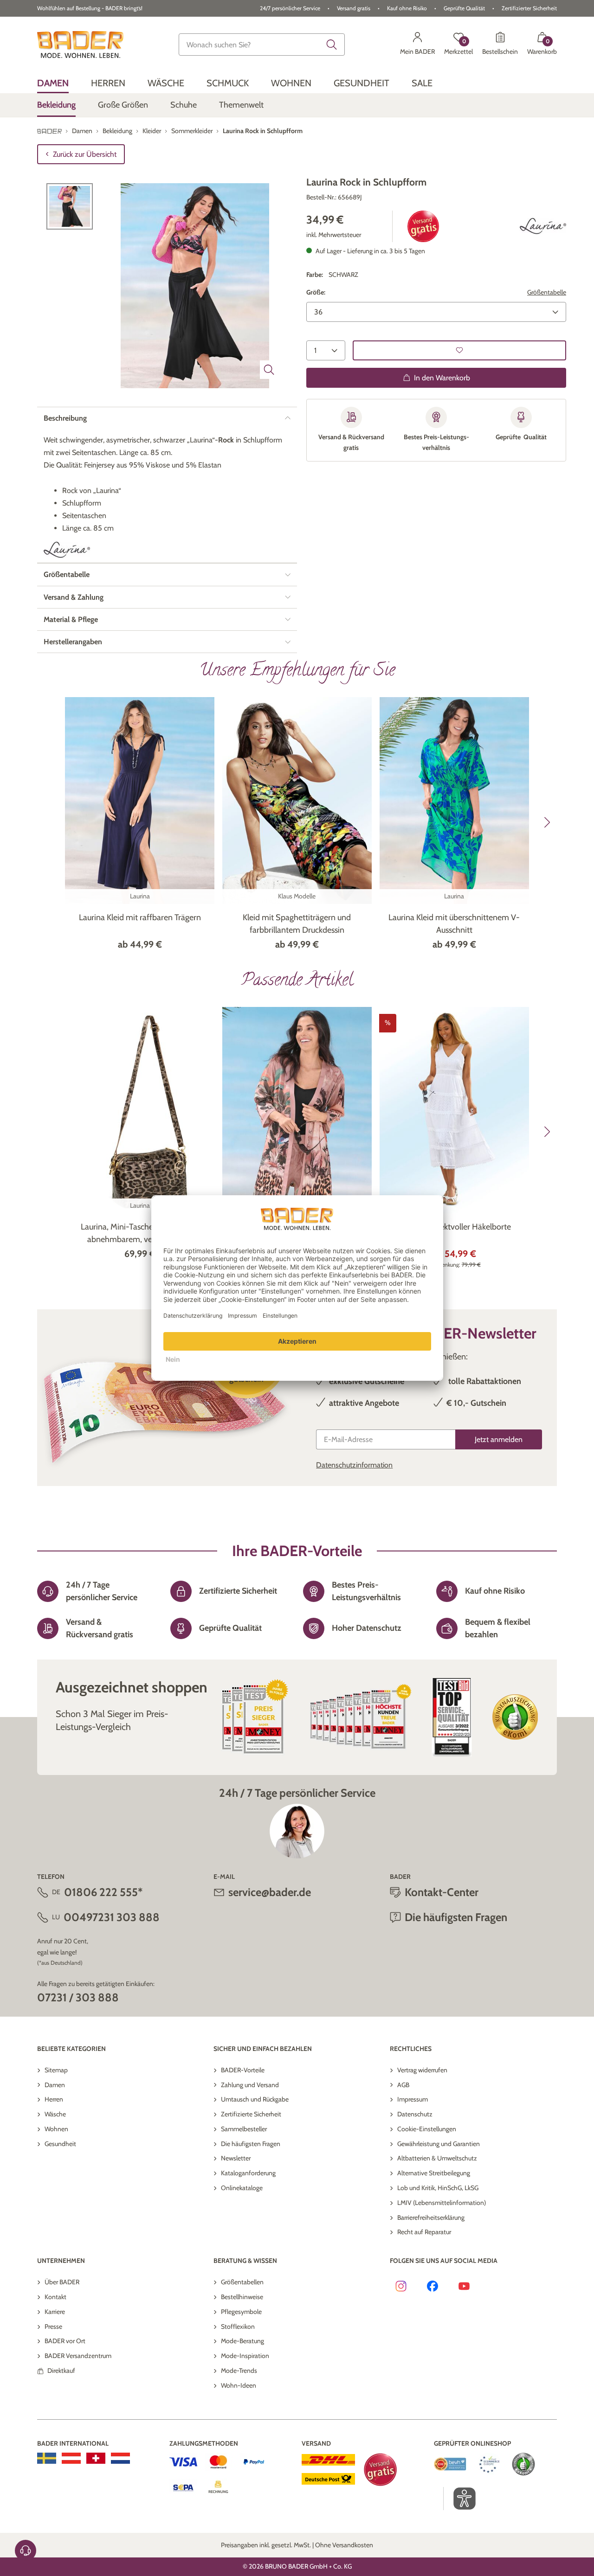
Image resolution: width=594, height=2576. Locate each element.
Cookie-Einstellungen (427, 2129)
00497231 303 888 (112, 1917)
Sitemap (56, 2070)
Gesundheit (60, 2144)
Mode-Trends (239, 2371)
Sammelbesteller (244, 2129)
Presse (53, 2326)
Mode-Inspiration (245, 2356)
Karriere (55, 2312)
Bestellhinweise (242, 2297)
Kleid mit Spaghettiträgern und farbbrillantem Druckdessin (297, 924)
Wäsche (55, 2114)
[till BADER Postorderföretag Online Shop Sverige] (47, 2458)
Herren (54, 2099)
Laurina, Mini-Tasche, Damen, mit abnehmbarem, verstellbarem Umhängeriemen (140, 1234)
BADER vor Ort (65, 2341)
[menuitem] (53, 83)
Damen (55, 2085)
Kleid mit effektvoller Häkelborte (454, 1227)
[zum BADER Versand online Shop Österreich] (71, 2458)
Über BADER (62, 2282)
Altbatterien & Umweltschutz (437, 2158)
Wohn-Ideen (239, 2385)
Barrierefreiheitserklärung (431, 2217)
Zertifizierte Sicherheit (251, 2114)
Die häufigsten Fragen (251, 2144)
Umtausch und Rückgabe (255, 2099)
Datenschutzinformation (354, 1465)
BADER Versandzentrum (78, 2356)
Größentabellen (242, 2282)
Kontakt (55, 2297)
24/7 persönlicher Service (290, 8)
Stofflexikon (238, 2326)
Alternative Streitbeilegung (434, 2173)
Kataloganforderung (248, 2173)
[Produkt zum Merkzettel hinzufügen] (459, 350)
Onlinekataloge (242, 2188)
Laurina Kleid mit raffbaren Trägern (140, 917)
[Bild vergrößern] (269, 370)
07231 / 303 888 (78, 1997)
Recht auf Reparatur (424, 2232)
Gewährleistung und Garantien (439, 2144)
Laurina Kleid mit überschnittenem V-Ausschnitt (454, 924)
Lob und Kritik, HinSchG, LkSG (438, 2188)
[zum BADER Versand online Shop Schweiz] (96, 2458)
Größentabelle (547, 292)
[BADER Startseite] (80, 45)
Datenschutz (415, 2114)
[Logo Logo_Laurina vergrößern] (543, 226)
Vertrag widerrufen (422, 2070)
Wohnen (56, 2129)
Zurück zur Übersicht (85, 154)
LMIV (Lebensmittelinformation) (442, 2203)
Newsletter (236, 2158)
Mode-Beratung (242, 2341)
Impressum (413, 2099)
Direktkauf (61, 2371)
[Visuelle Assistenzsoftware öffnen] (460, 2499)
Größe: (316, 292)
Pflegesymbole (241, 2312)
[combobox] (262, 45)
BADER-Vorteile (243, 2070)
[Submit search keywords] (332, 45)
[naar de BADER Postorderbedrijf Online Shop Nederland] (120, 2458)
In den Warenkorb (442, 377)
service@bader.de (270, 1892)
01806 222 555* (103, 1892)
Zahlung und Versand (250, 2085)
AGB (403, 2085)
